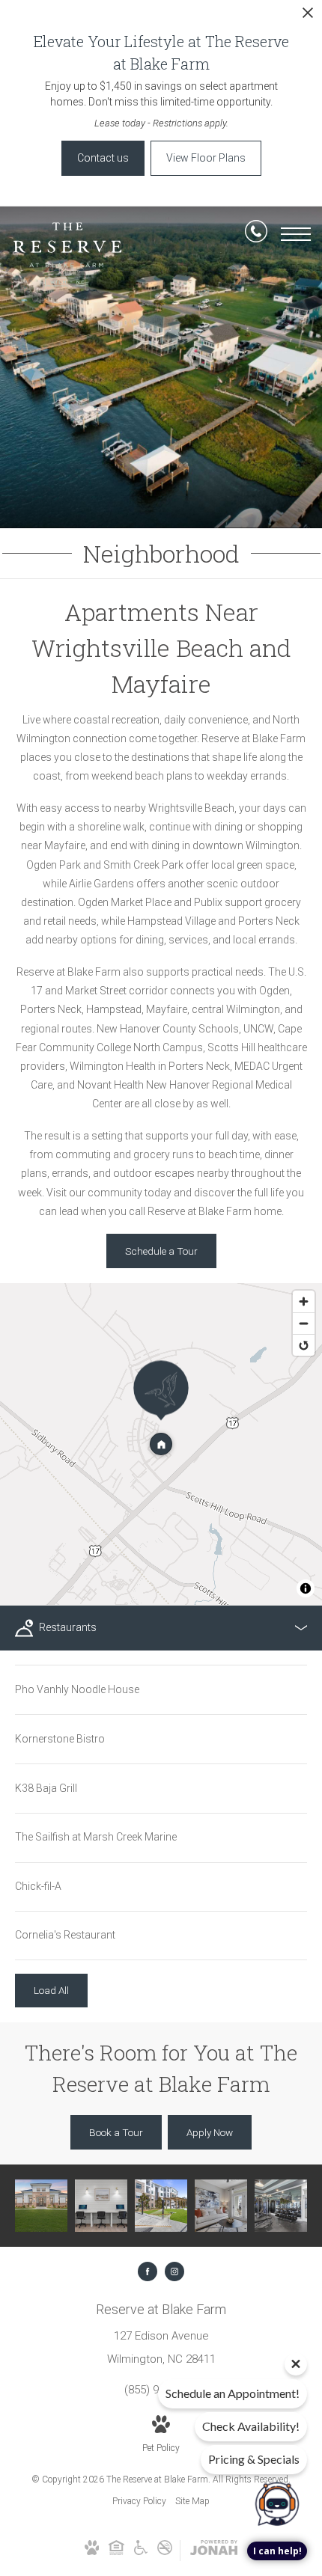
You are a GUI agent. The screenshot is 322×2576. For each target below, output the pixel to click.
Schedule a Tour (161, 1251)
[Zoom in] (304, 1301)
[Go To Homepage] (67, 254)
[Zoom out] (304, 1323)
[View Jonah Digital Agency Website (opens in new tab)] (214, 2551)
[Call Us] (256, 234)
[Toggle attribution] (306, 1588)
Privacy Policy (139, 2501)
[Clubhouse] (41, 2206)
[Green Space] (161, 2206)
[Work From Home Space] (101, 2206)
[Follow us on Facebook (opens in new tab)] (148, 2271)
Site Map (192, 2501)
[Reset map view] (304, 1345)
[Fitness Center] (281, 2206)
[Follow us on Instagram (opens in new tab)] (174, 2271)
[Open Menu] (296, 234)
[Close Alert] (308, 17)
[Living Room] (221, 2206)
